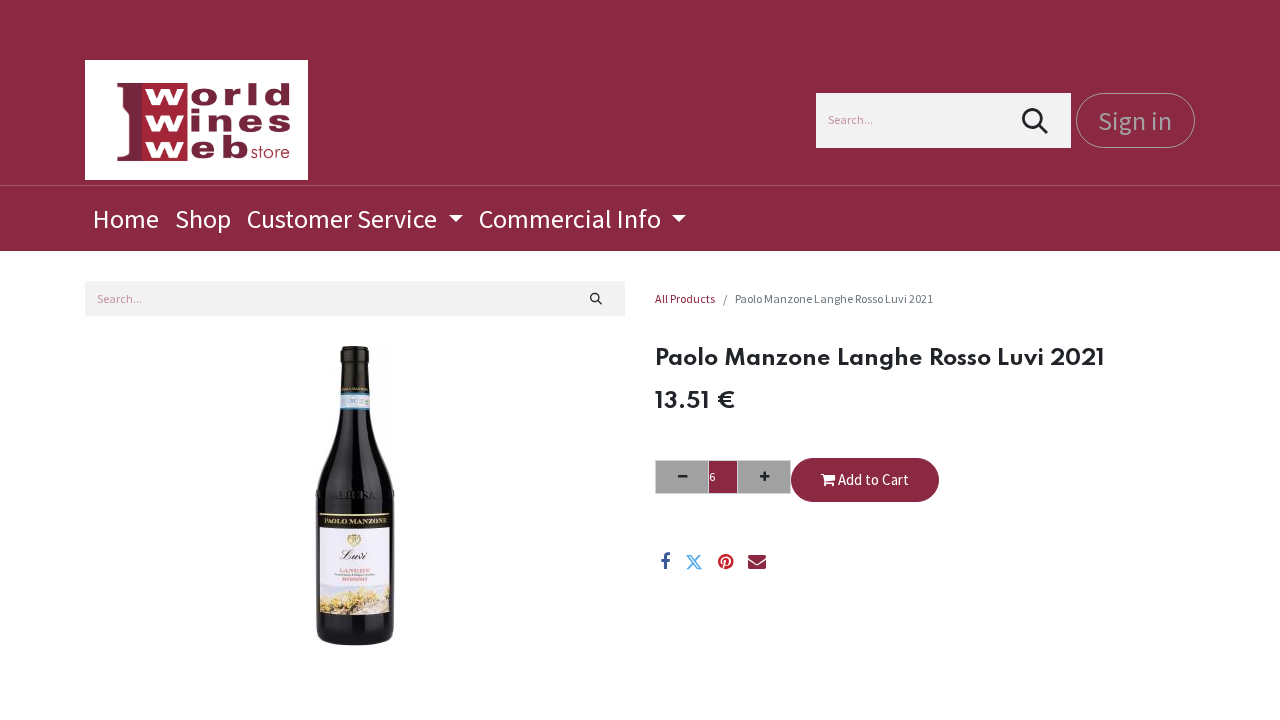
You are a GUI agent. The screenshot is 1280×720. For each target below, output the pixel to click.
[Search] (1035, 120)
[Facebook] (665, 562)
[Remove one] (682, 477)
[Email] (757, 562)
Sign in (1135, 120)
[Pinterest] (725, 562)
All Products (685, 298)
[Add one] (764, 477)
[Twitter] (694, 562)
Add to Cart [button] (872, 479)
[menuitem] (126, 218)
